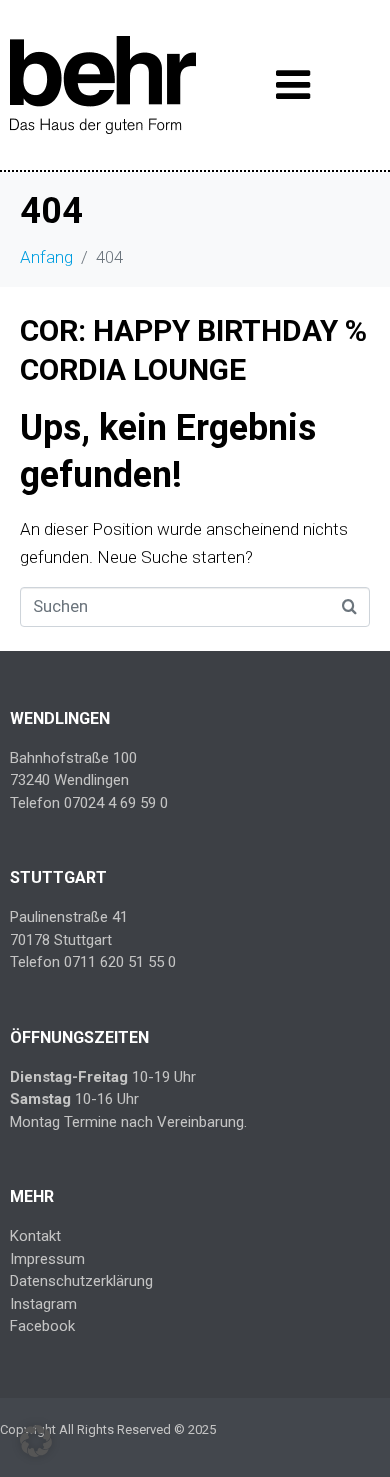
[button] (36, 1441)
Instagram (43, 1304)
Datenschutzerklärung (81, 1281)
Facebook (42, 1326)
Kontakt (35, 1236)
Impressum (47, 1259)
